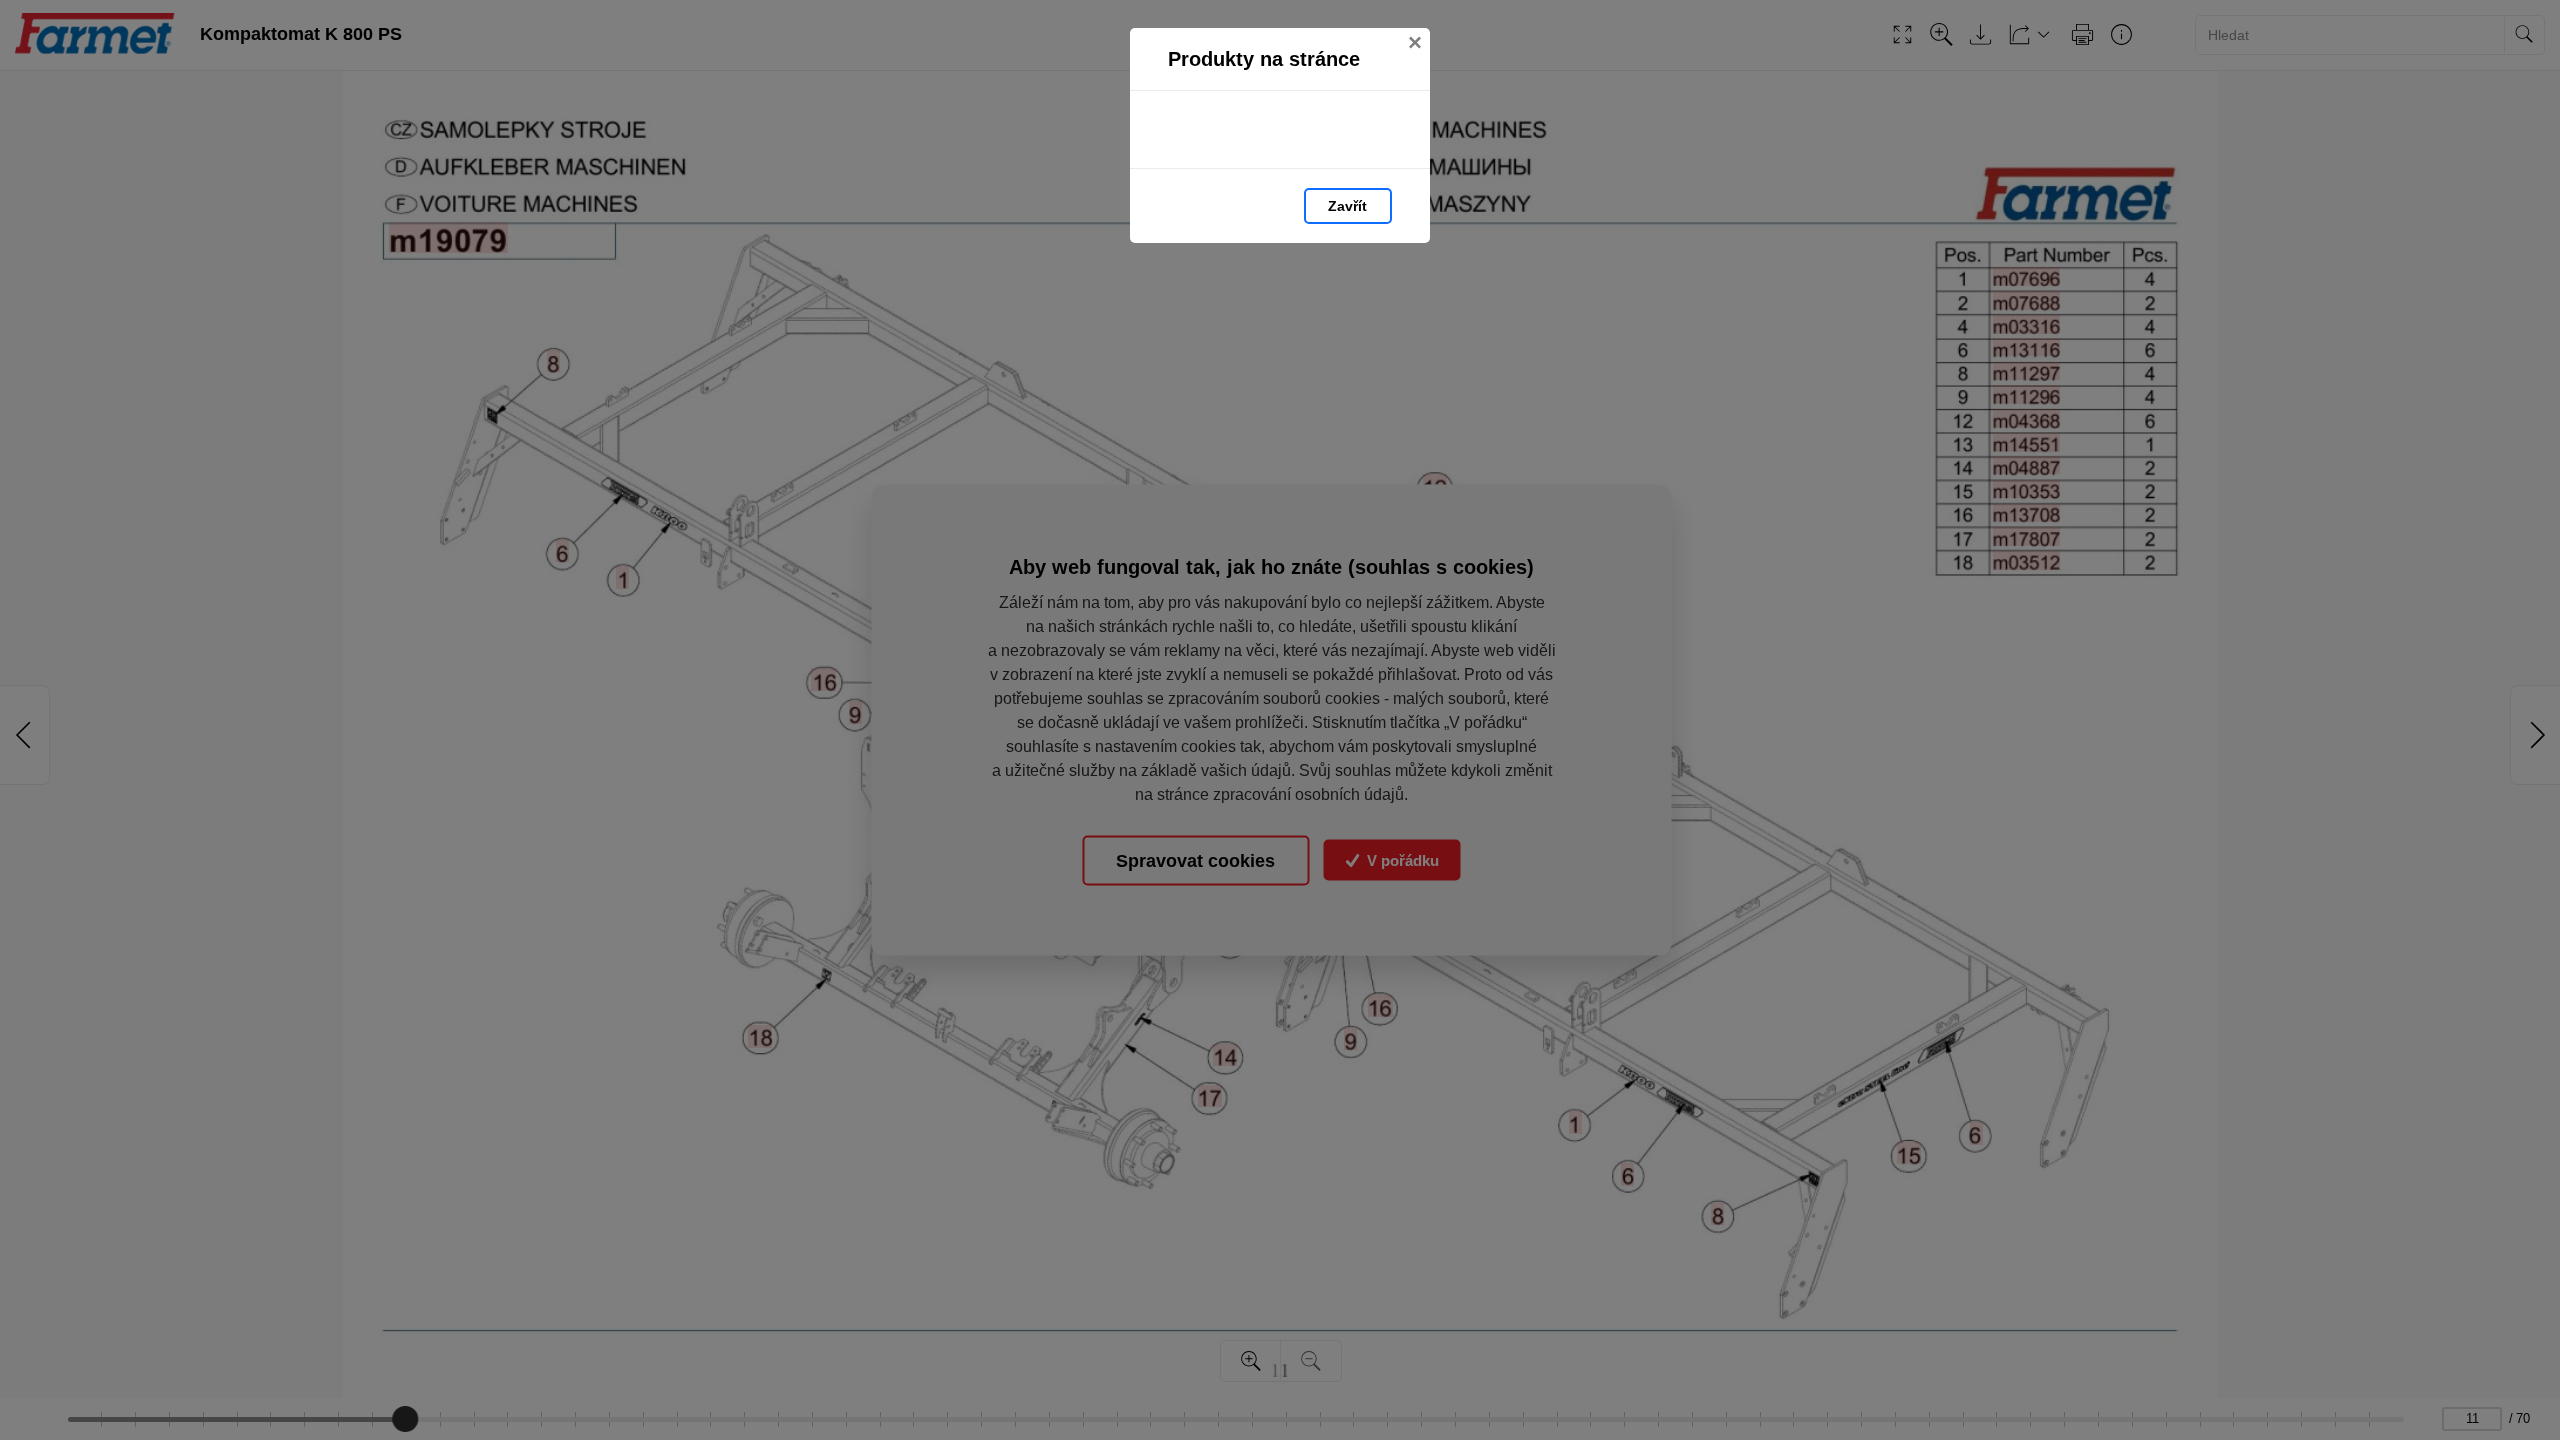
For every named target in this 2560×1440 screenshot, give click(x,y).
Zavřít (1347, 206)
